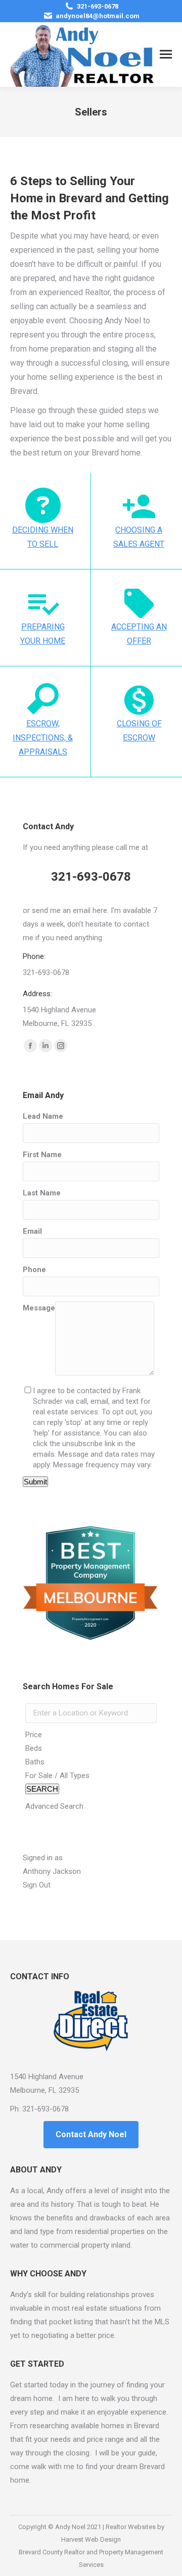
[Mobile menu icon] (166, 54)
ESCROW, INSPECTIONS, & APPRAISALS (43, 738)
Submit (35, 1482)
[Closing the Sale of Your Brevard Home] (139, 699)
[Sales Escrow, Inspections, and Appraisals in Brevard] (43, 699)
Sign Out (37, 1885)
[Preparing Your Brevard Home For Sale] (43, 602)
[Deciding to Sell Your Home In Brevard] (43, 505)
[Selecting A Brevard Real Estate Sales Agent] (139, 505)
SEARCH (42, 1789)
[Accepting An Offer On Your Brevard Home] (139, 602)
